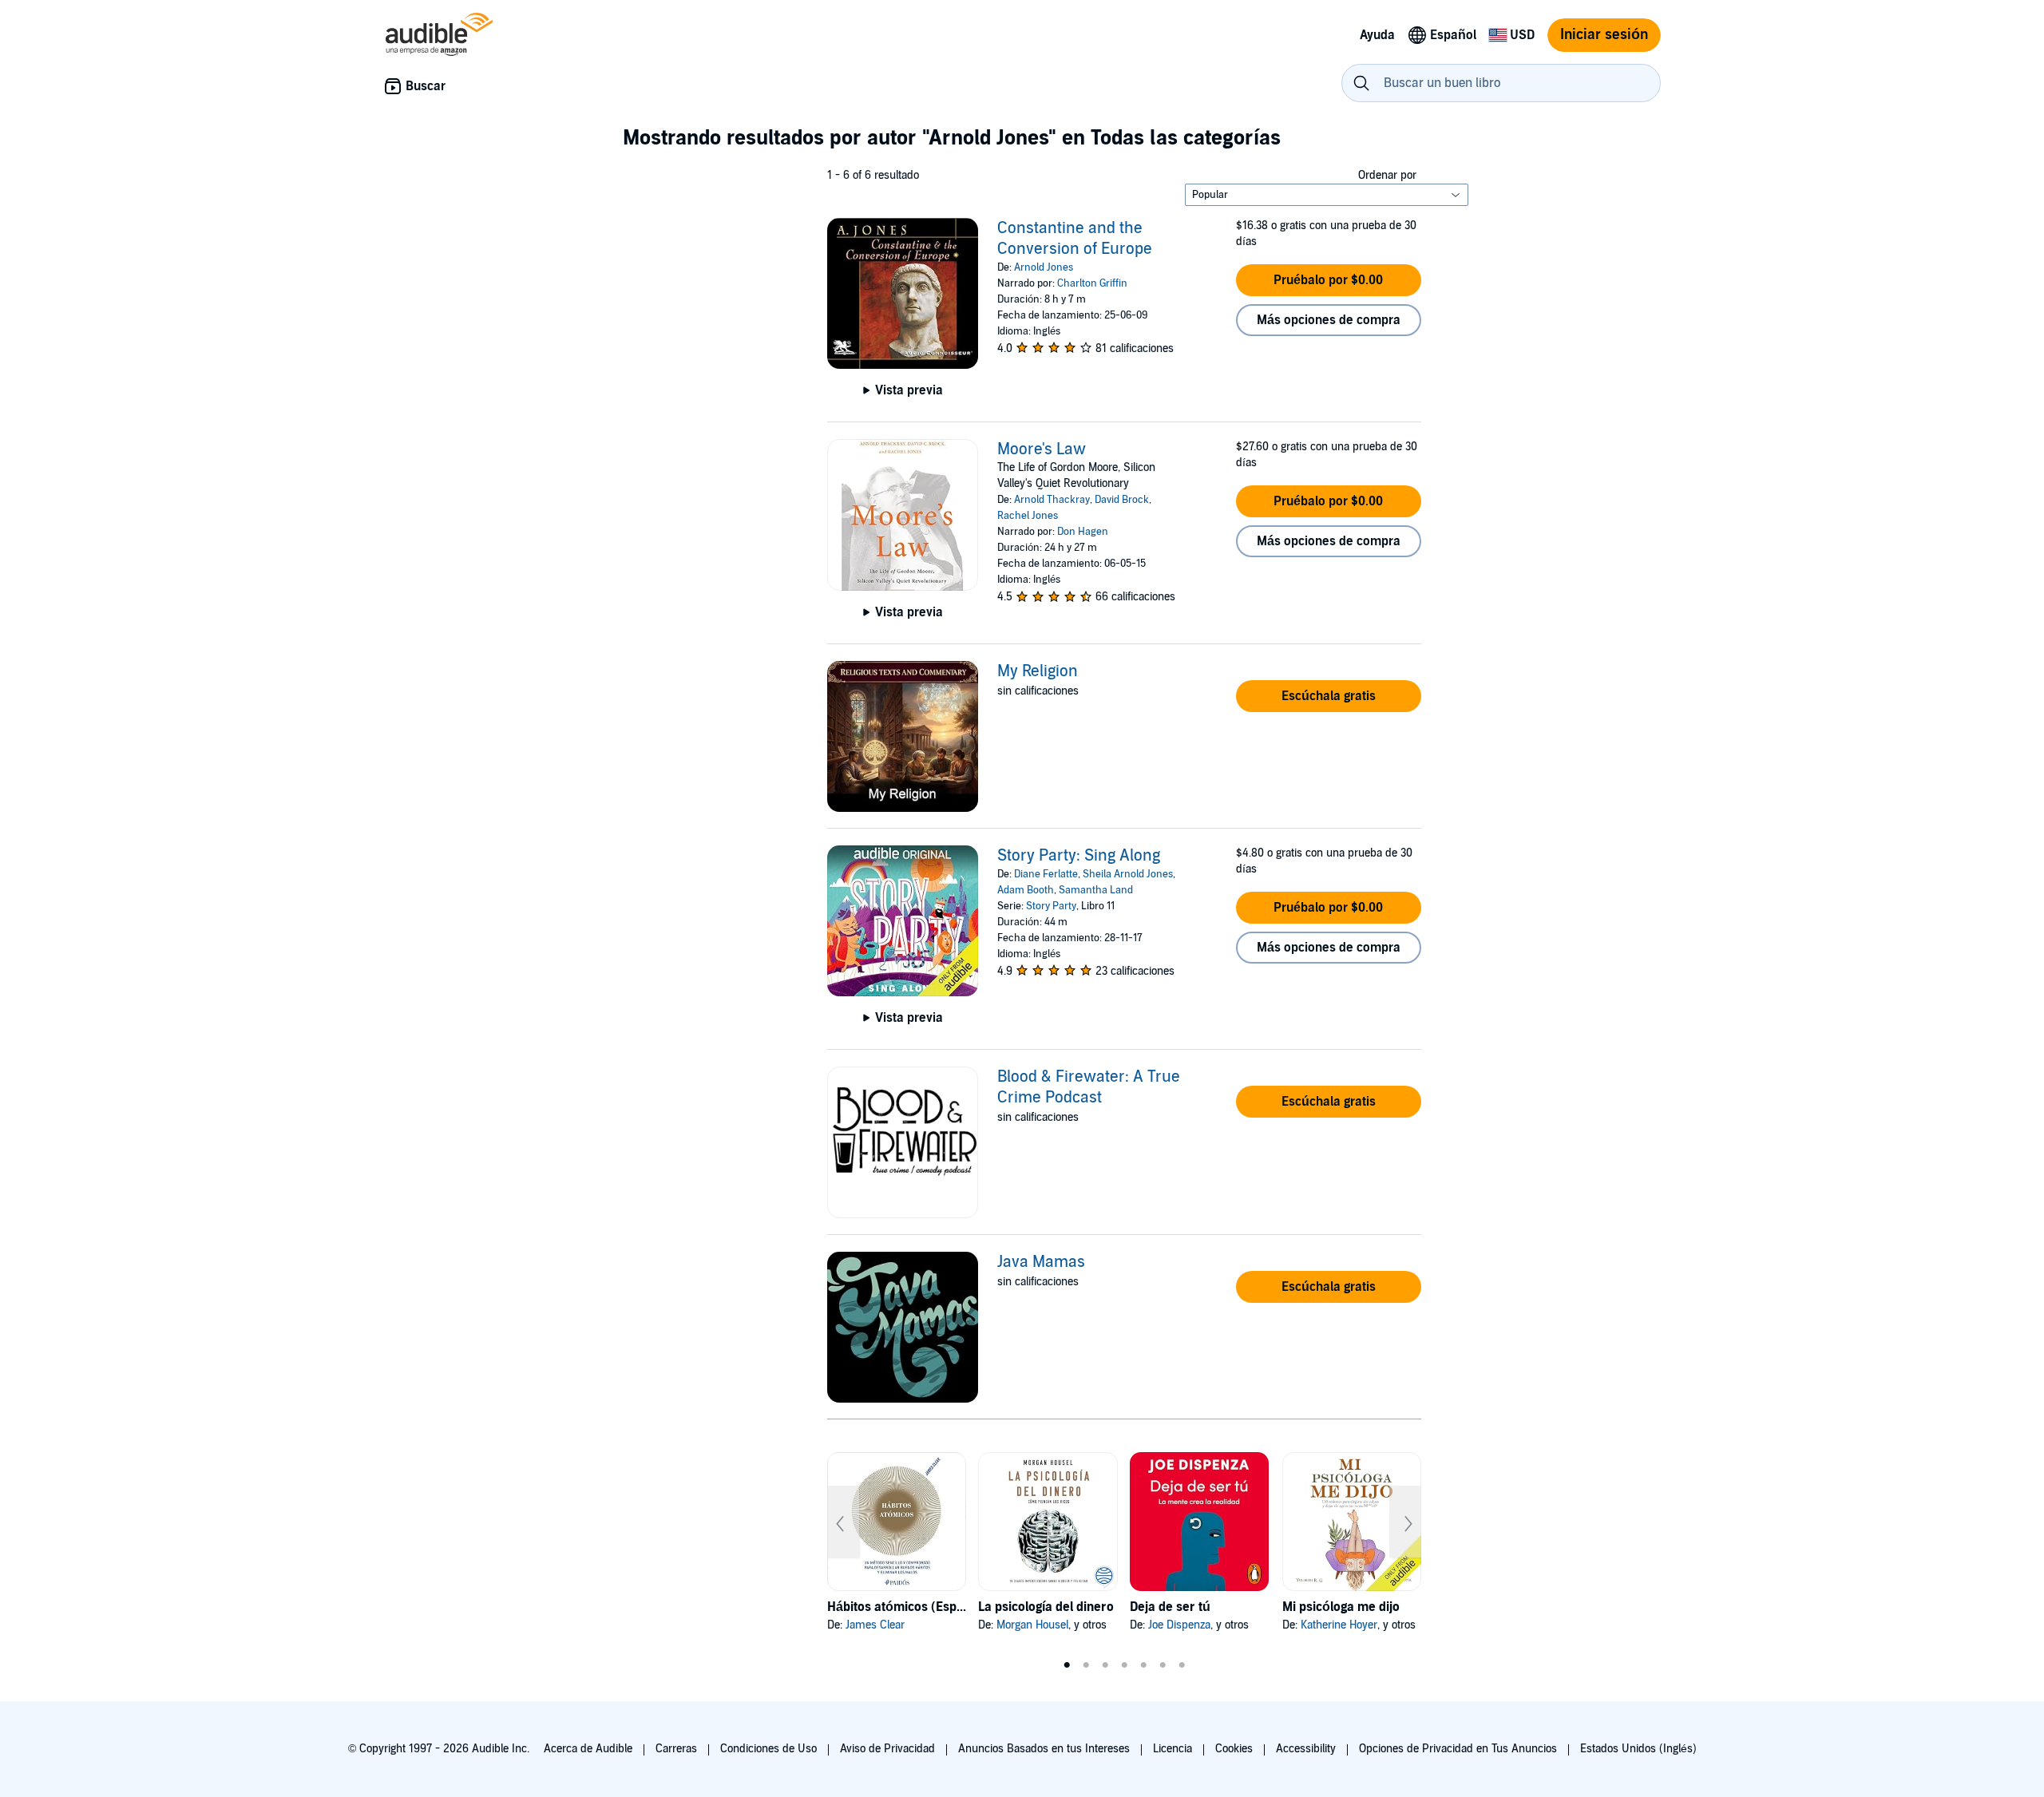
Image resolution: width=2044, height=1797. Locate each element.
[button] (1329, 280)
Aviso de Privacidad (887, 1749)
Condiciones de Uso (768, 1749)
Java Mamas (1041, 1262)
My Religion (1038, 671)
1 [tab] (1067, 1665)
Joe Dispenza (1179, 1625)
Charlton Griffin (1092, 283)
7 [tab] (1182, 1665)
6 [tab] (1163, 1665)
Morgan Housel (1032, 1625)
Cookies (1234, 1749)
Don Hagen (1083, 532)
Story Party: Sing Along (1079, 856)
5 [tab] (1143, 1665)
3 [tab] (1105, 1665)
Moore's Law (1042, 449)
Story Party (1051, 906)
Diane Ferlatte (1046, 874)
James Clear (875, 1625)
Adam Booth (1026, 890)
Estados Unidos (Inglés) (1638, 1749)
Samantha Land (1096, 890)
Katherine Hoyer (1339, 1625)
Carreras (676, 1749)
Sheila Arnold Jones (1128, 874)
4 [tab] (1124, 1665)
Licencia (1173, 1749)
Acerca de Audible (588, 1749)
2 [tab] (1086, 1665)
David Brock (1122, 500)
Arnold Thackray (1052, 500)
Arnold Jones (1044, 267)
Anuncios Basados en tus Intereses (1044, 1749)
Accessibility (1306, 1749)
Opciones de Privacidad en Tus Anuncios (1458, 1749)
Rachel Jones (1028, 516)
